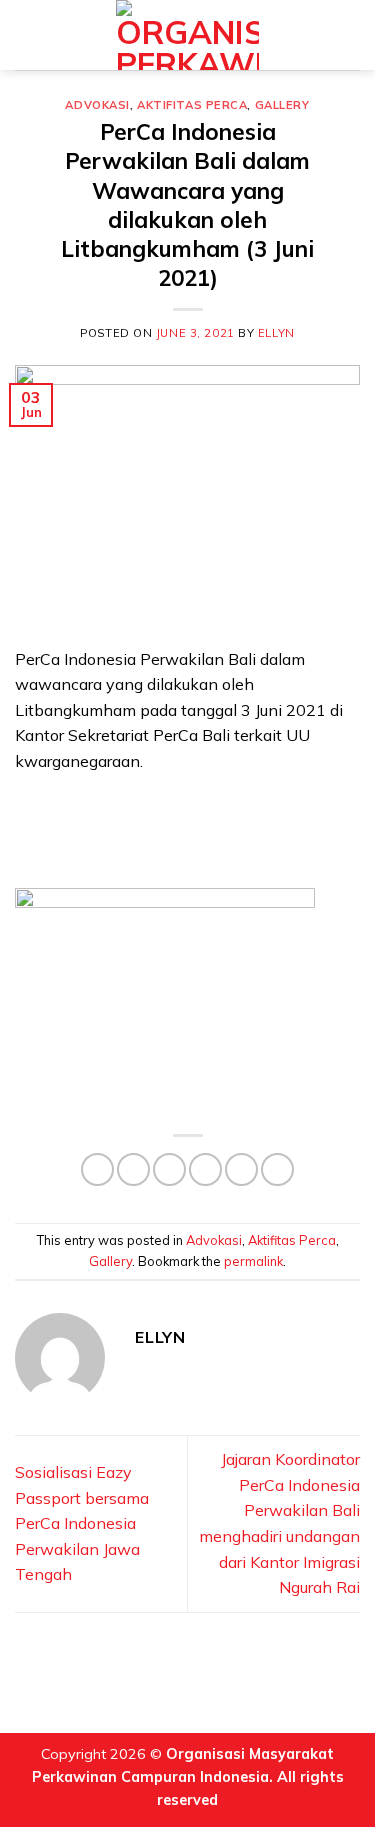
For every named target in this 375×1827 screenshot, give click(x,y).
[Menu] (27, 34)
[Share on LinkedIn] (277, 1169)
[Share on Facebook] (133, 1169)
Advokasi (97, 105)
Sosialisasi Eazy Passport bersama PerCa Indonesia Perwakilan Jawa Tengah (82, 1523)
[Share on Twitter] (169, 1169)
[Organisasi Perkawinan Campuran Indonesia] (187, 35)
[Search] (352, 34)
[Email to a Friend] (205, 1169)
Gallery (282, 105)
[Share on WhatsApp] (97, 1169)
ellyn (276, 333)
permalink (253, 1261)
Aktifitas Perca (192, 105)
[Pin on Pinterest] (241, 1169)
